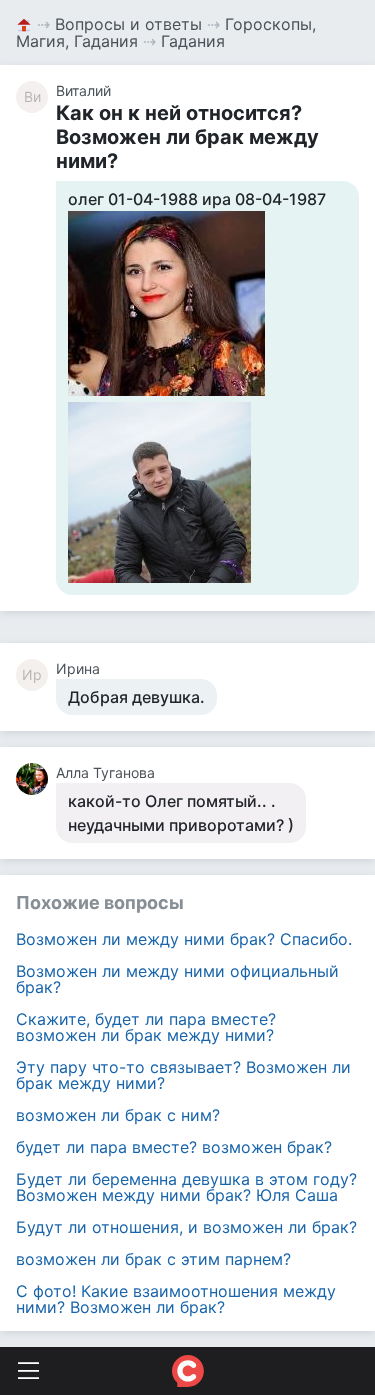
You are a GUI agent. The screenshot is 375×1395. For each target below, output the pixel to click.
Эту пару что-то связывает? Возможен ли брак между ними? (183, 1075)
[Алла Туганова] (36, 779)
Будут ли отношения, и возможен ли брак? (186, 1227)
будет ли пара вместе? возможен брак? (174, 1147)
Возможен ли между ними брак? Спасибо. (184, 939)
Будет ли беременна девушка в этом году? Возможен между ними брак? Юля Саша (186, 1187)
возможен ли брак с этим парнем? (153, 1259)
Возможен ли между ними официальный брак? (177, 979)
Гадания (193, 41)
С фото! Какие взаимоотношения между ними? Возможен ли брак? (176, 1299)
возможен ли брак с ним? (118, 1115)
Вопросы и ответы (128, 24)
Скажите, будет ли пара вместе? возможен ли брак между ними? (146, 1027)
